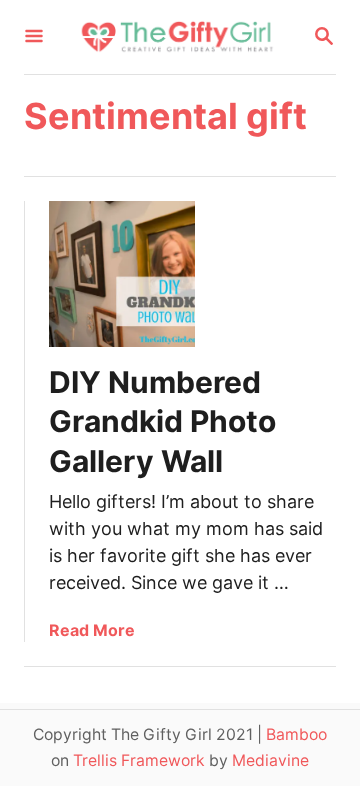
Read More (92, 630)
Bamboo (296, 734)
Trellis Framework (139, 760)
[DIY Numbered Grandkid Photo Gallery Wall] (122, 274)
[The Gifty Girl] (178, 37)
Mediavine (270, 760)
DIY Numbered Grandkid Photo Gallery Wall (162, 422)
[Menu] (34, 37)
